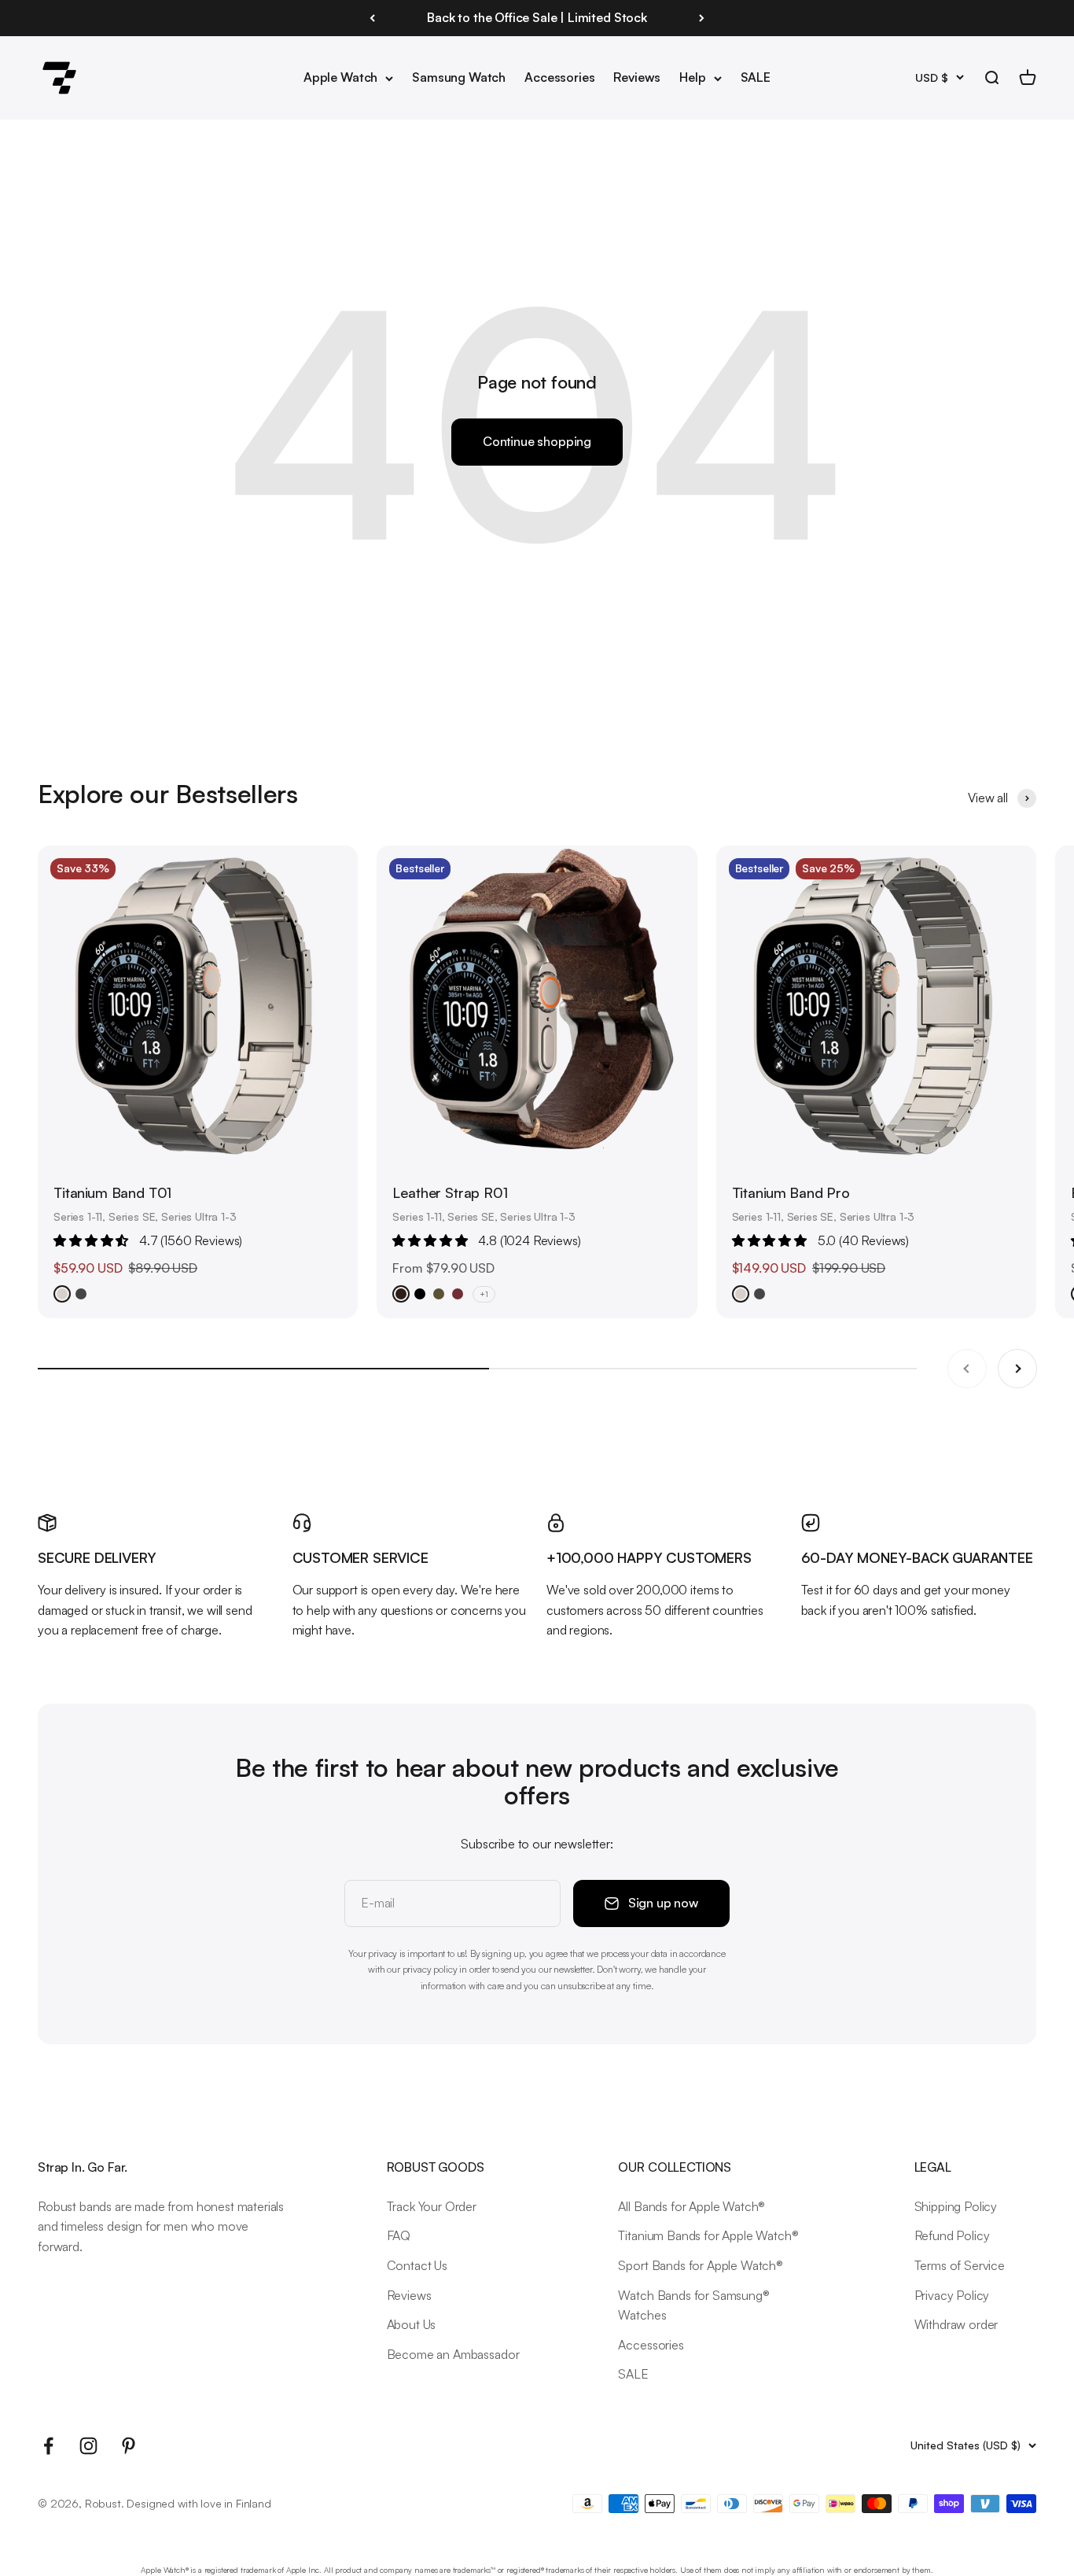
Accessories (559, 77)
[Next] (702, 18)
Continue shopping (537, 441)
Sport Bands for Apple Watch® (701, 2265)
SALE (756, 77)
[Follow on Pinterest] (129, 2446)
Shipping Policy (956, 2206)
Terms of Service (960, 2265)
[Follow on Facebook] (48, 2446)
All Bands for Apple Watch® (691, 2206)
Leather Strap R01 (450, 1192)
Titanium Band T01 (112, 1192)
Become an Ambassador (453, 2354)
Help (692, 77)
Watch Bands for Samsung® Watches (693, 2305)
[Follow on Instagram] (88, 2446)
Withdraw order (956, 2324)
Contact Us (417, 2265)
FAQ (399, 2235)
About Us (412, 2324)
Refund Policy (952, 2235)
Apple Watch (340, 77)
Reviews (637, 77)
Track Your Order (432, 2206)
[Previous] (372, 18)
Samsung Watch (459, 77)
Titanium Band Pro (791, 1192)
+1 (484, 1294)
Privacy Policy (952, 2295)
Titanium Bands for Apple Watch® (708, 2235)
